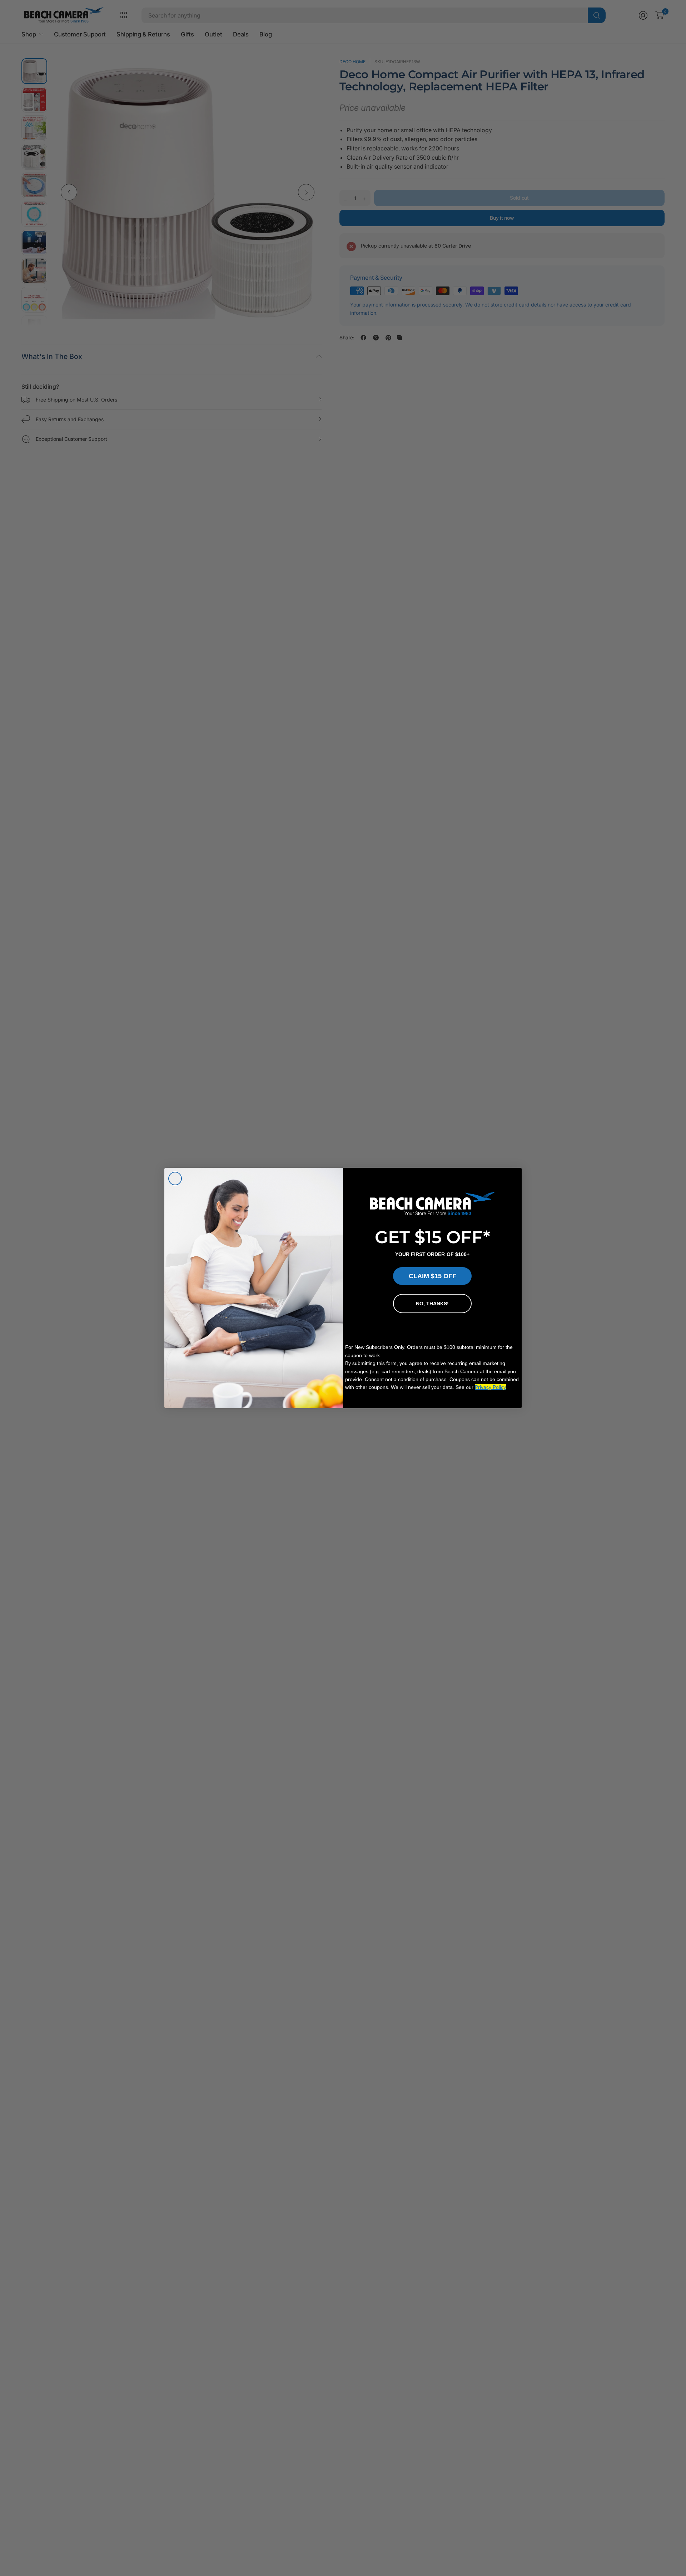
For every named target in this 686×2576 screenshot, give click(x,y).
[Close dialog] (175, 1179)
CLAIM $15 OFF (433, 1276)
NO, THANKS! (432, 1304)
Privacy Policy (490, 1387)
